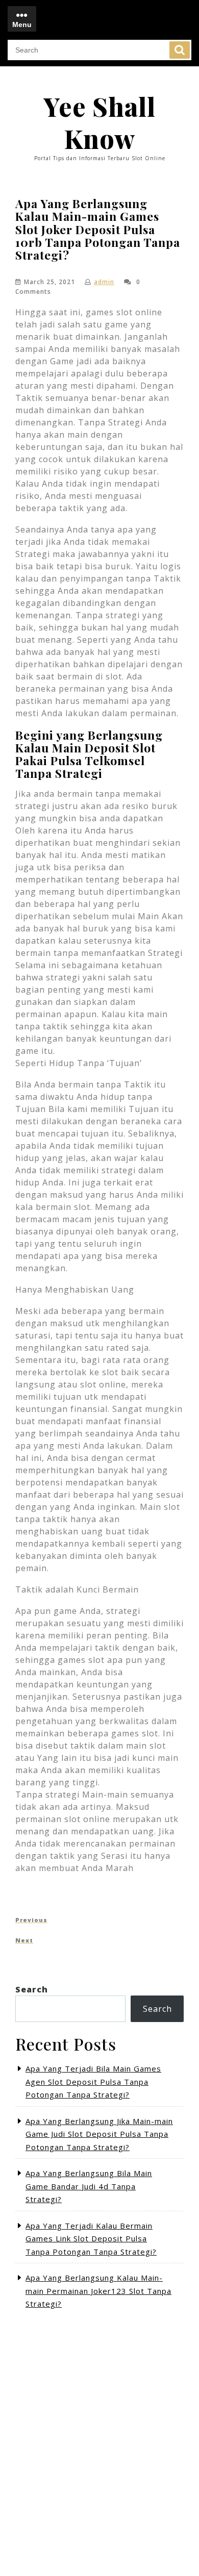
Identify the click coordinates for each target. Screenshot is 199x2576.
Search (180, 50)
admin (104, 282)
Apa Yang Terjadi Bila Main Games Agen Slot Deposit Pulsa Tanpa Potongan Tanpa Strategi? (93, 2081)
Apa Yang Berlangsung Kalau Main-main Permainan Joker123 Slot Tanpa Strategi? (98, 2291)
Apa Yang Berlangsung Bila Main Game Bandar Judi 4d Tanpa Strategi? (89, 2186)
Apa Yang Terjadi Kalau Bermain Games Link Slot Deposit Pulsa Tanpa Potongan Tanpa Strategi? (91, 2239)
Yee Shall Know (99, 122)
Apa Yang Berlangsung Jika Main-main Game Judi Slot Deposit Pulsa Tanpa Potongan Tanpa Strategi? (99, 2134)
